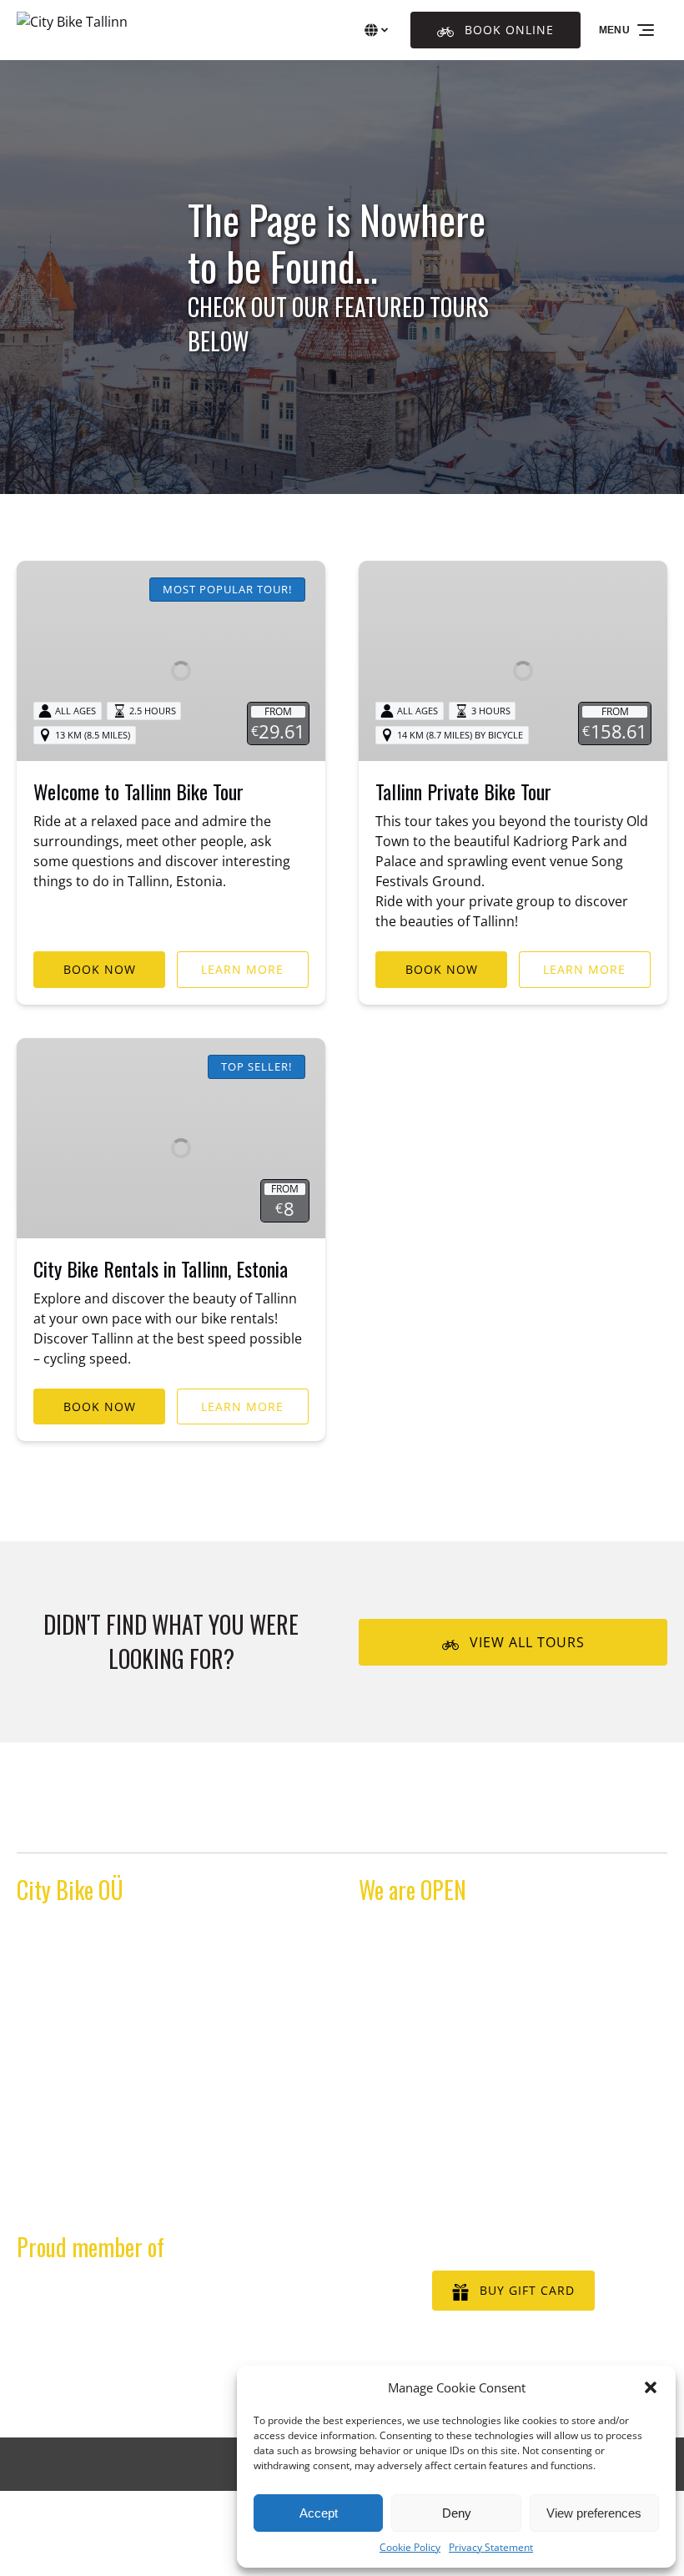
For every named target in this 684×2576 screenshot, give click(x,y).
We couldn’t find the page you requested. (181, 1821)
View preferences (594, 2513)
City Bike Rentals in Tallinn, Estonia (161, 1268)
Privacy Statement (491, 2547)
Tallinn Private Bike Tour (463, 791)
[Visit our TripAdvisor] (106, 2214)
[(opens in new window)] (171, 2295)
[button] (651, 2387)
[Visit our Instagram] (67, 2214)
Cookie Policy (410, 2547)
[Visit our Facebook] (33, 2214)
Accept (319, 2513)
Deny (457, 2513)
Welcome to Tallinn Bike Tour (138, 791)
